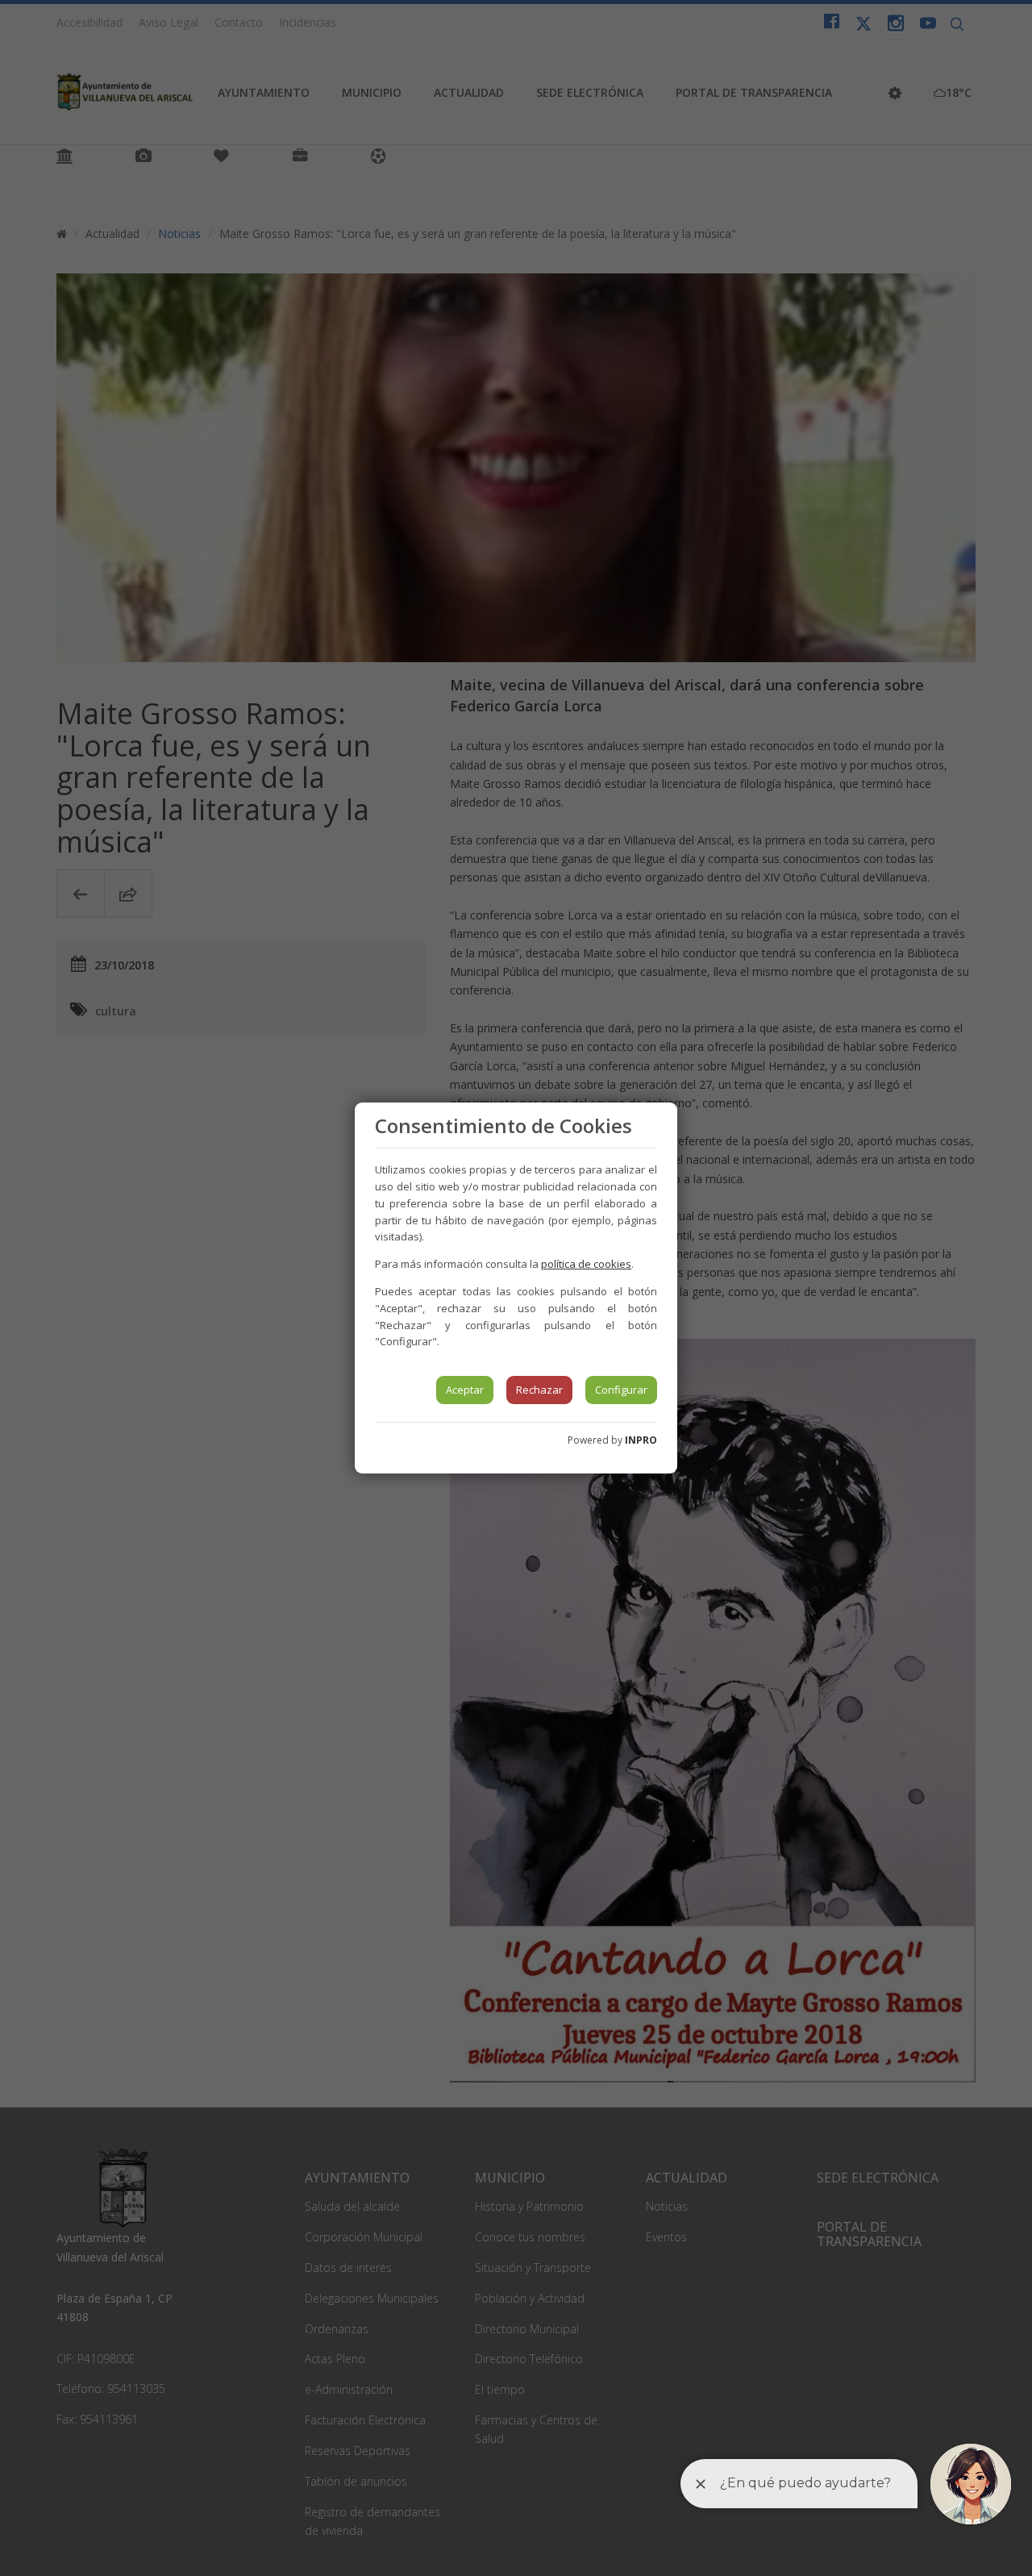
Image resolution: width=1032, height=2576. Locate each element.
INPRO (641, 1440)
